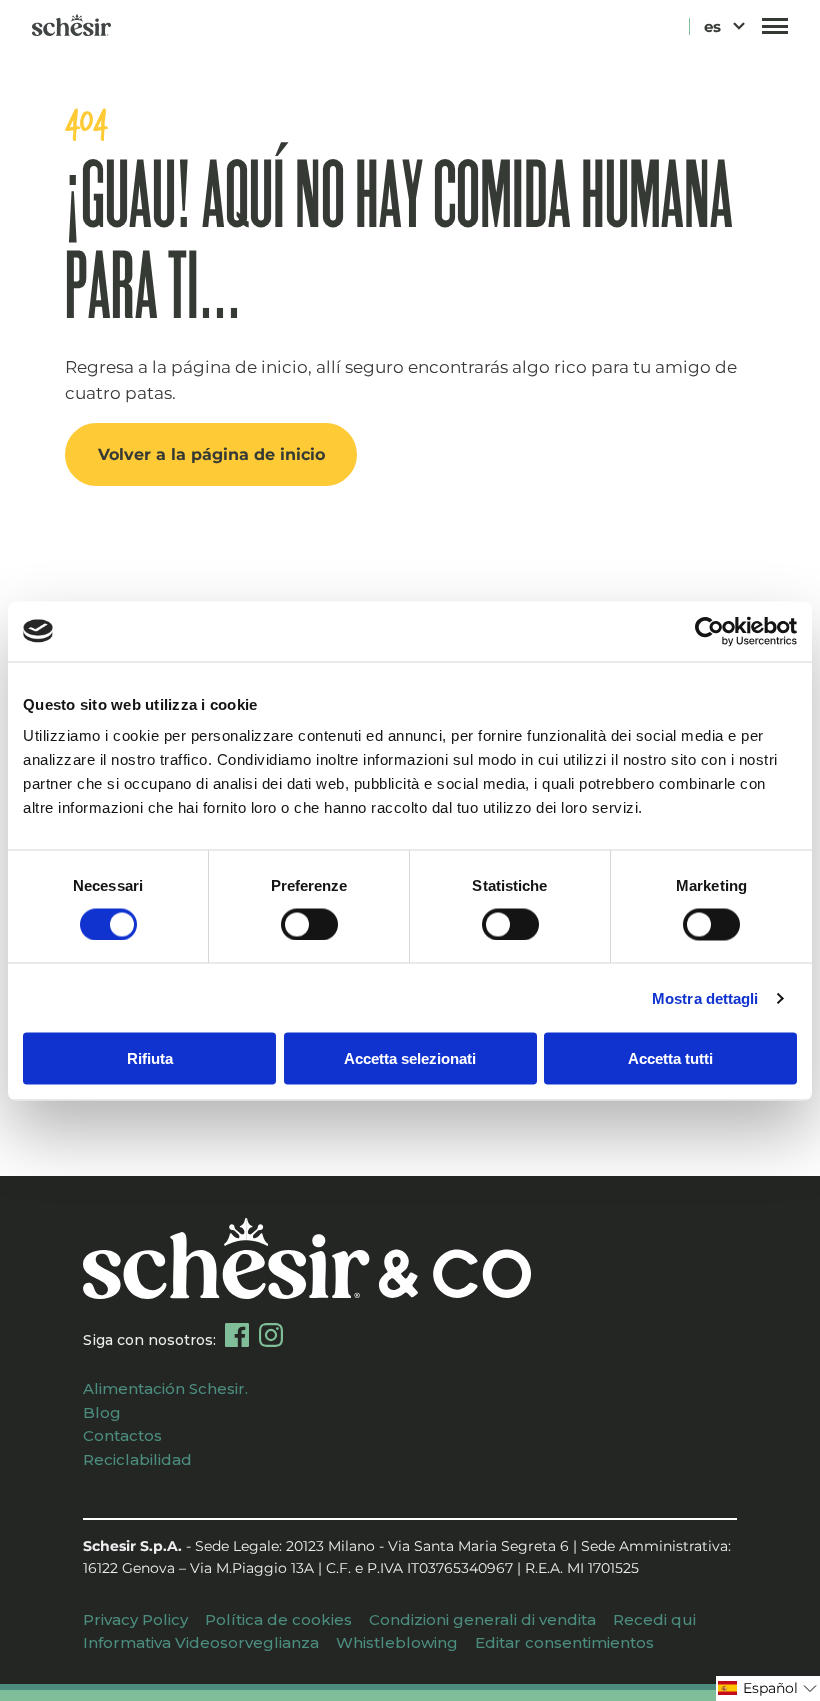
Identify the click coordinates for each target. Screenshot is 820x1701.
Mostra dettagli (705, 997)
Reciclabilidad (137, 1459)
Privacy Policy (135, 1619)
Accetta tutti (670, 1058)
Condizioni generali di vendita (482, 1619)
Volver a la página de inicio (211, 454)
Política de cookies (278, 1619)
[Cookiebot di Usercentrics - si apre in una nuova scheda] (709, 631)
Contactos (122, 1435)
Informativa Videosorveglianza (201, 1642)
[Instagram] (271, 1335)
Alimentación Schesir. (165, 1388)
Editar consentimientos (564, 1642)
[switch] (309, 924)
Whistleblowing (397, 1642)
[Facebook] (237, 1335)
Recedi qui (654, 1619)
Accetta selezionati (410, 1058)
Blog (102, 1412)
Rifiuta (150, 1058)
